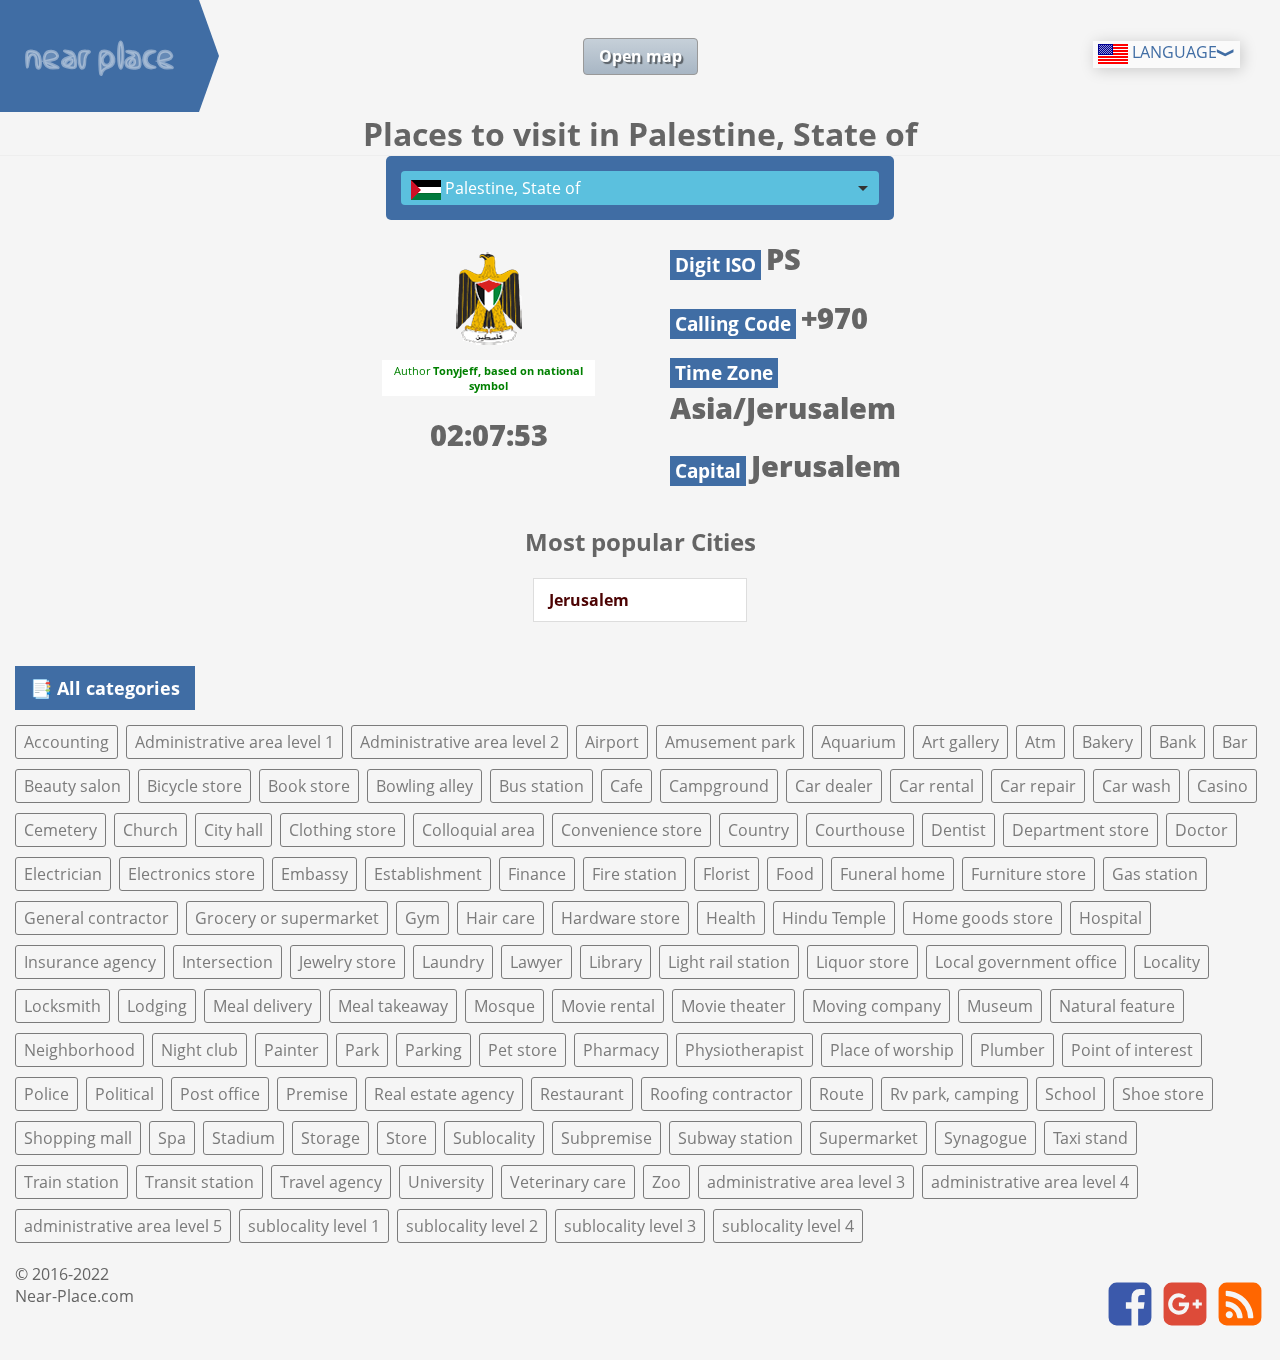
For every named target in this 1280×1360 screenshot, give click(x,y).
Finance (537, 874)
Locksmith (62, 1006)
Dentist (958, 830)
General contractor (96, 918)
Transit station (199, 1182)
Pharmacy (621, 1050)
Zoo (666, 1182)
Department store (1080, 830)
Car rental (936, 786)
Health (731, 918)
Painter (291, 1050)
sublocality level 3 (630, 1226)
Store (406, 1138)
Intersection (227, 962)
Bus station (541, 786)
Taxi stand (1090, 1138)
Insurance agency (90, 962)
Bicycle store (194, 786)
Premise (317, 1094)
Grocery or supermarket (287, 918)
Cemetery (60, 830)
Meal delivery (262, 1006)
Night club (199, 1050)
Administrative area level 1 (234, 742)
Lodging (157, 1006)
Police (46, 1094)
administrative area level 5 (123, 1226)
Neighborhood (79, 1050)
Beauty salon (72, 786)
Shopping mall (78, 1138)
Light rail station (729, 962)
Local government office (1026, 962)
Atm (1040, 742)
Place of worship (892, 1050)
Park (362, 1050)
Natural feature (1117, 1006)
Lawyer (536, 962)
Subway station (735, 1138)
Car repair (1038, 786)
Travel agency (331, 1182)
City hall (233, 830)
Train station (71, 1182)
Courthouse (860, 830)
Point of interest (1132, 1050)
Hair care (500, 918)
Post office (220, 1094)
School (1070, 1094)
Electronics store (191, 874)
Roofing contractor (721, 1094)
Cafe (626, 786)
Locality (1171, 962)
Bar (1235, 742)
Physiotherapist (744, 1050)
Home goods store (982, 918)
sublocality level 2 (472, 1226)
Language (1172, 52)
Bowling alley (424, 786)
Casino (1222, 786)
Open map (640, 56)
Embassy (314, 874)
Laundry (453, 962)
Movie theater (733, 1006)
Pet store (522, 1050)
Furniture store (1028, 874)
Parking (433, 1050)
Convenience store (631, 830)
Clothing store (342, 830)
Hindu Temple (834, 918)
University (446, 1182)
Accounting (66, 742)
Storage (330, 1138)
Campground (719, 786)
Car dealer (834, 786)
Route (841, 1094)
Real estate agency (444, 1094)
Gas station (1155, 874)
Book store (309, 786)
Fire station (634, 874)
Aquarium (858, 742)
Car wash (1136, 786)
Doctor (1201, 830)
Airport (612, 742)
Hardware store (620, 918)
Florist (726, 874)
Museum (1000, 1006)
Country (758, 830)
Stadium (243, 1138)
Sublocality (494, 1138)
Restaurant (582, 1094)
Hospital (1110, 918)
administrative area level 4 (1030, 1182)
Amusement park (730, 742)
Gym (422, 918)
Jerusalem (589, 600)
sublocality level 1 (314, 1226)
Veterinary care (568, 1182)
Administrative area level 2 (459, 742)
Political (124, 1094)
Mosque (504, 1006)
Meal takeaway (393, 1006)
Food (795, 874)
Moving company (876, 1006)
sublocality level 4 (788, 1226)
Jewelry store (347, 962)
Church (150, 830)
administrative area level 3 (806, 1182)
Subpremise (606, 1138)
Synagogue (985, 1138)
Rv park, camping (954, 1094)
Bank (1177, 742)
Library (615, 962)
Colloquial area (478, 830)
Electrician (63, 874)
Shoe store (1163, 1094)
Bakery (1107, 742)
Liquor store (862, 962)
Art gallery (960, 742)
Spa (172, 1138)
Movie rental (608, 1006)
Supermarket (868, 1138)
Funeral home (892, 874)
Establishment (428, 874)
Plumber (1012, 1050)
